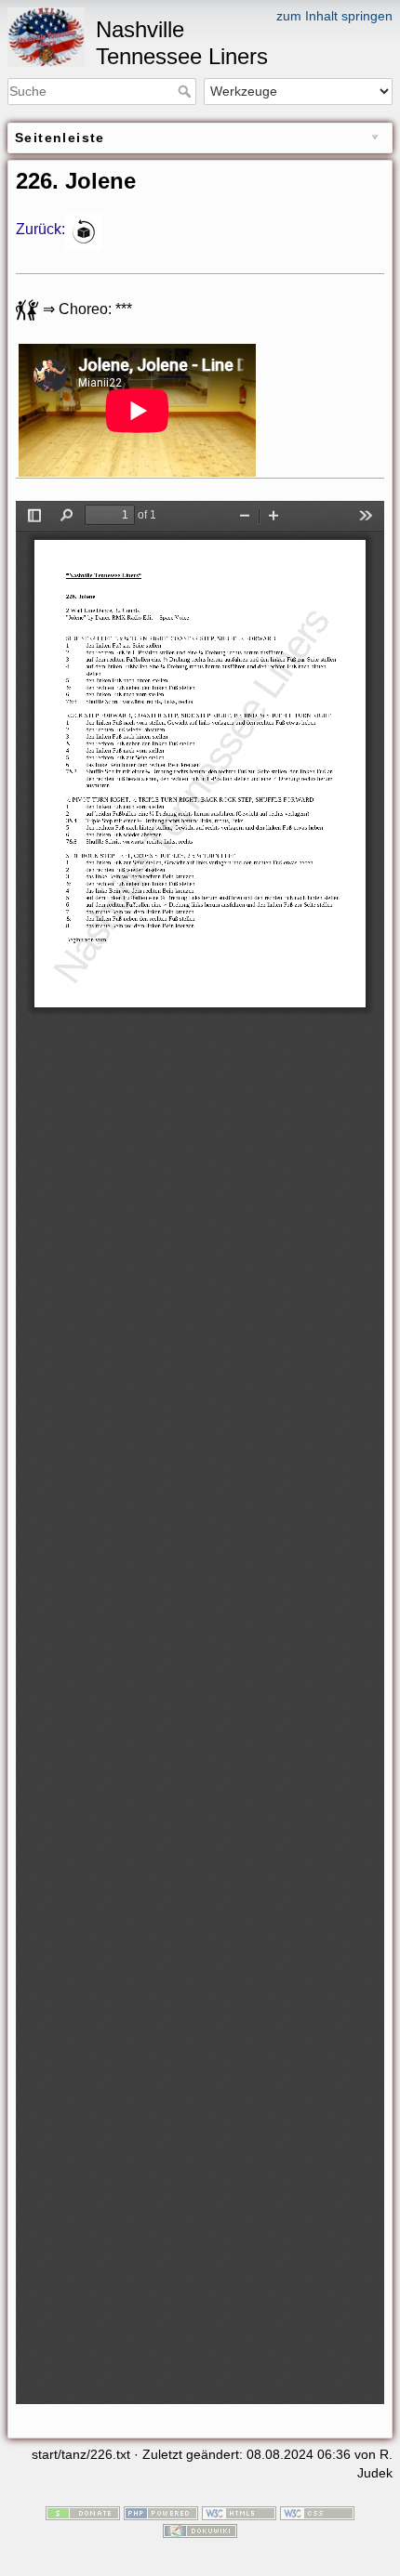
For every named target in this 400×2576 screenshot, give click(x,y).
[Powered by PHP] (161, 2512)
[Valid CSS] (317, 2512)
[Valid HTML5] (239, 2512)
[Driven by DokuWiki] (200, 2530)
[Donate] (83, 2512)
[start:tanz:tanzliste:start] (84, 230)
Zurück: (40, 230)
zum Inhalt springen (334, 16)
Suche (187, 91)
